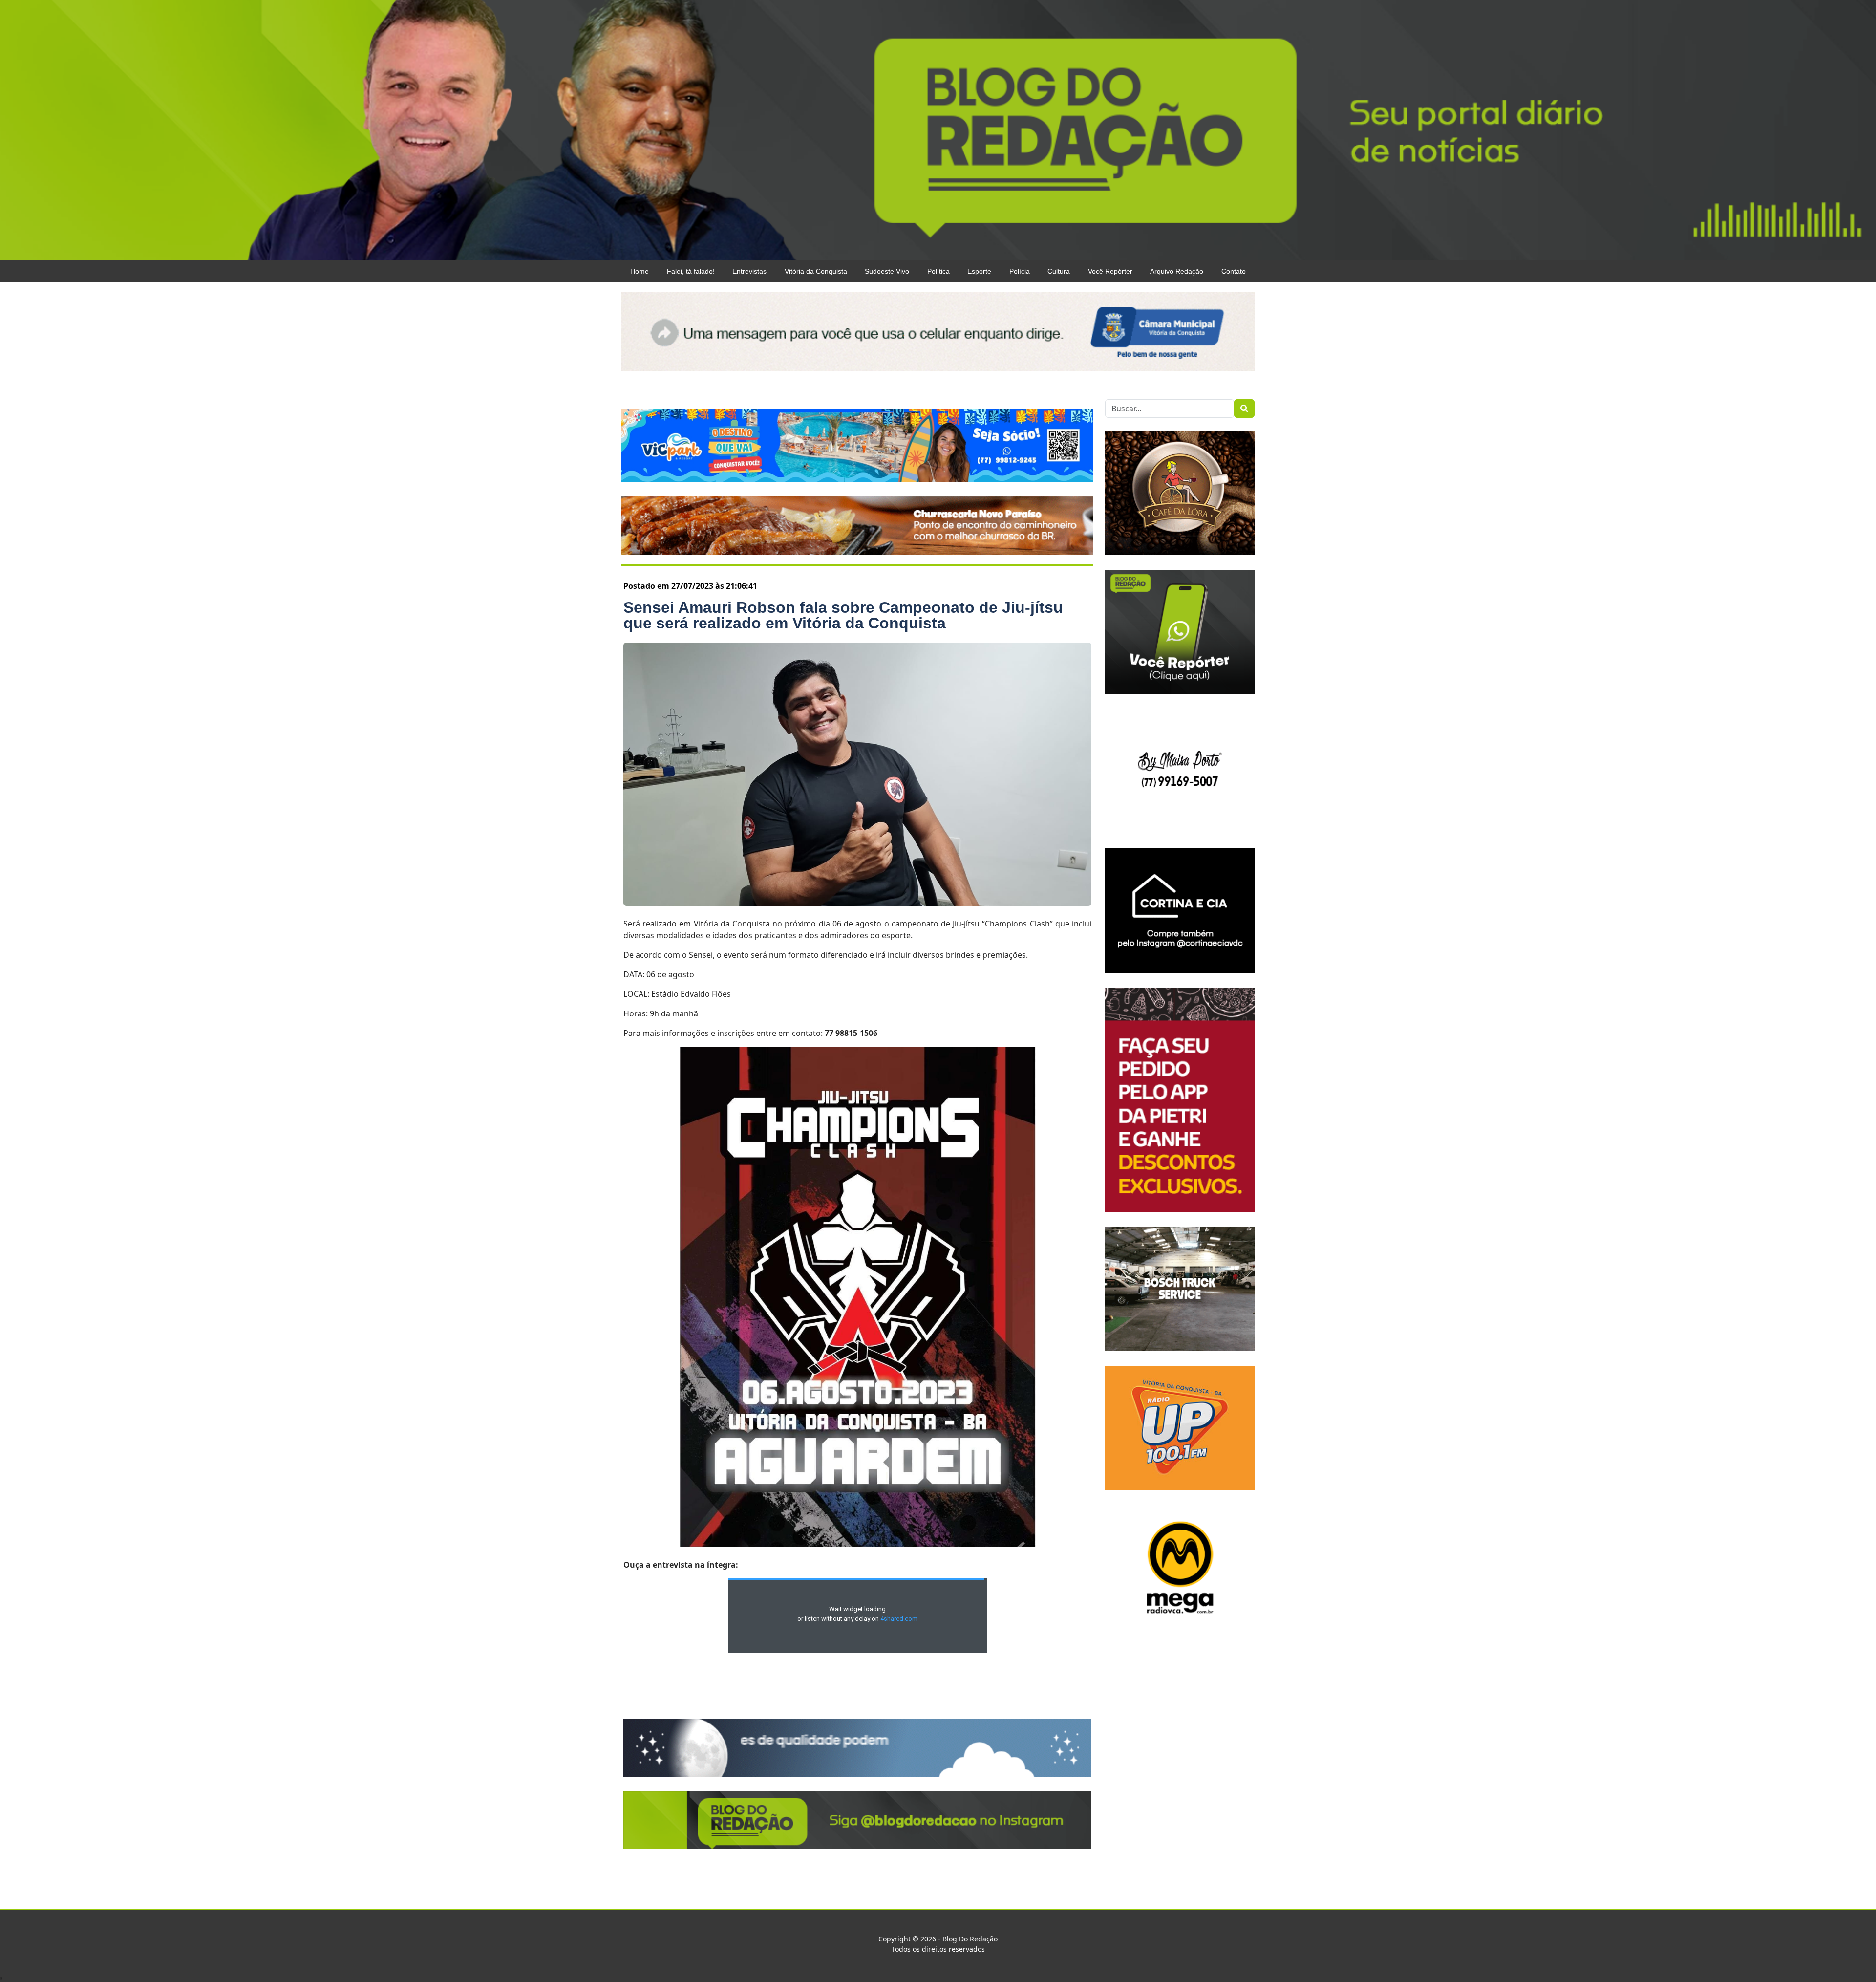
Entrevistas (749, 271)
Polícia (1020, 271)
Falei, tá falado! (691, 271)
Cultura (1059, 271)
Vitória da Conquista (816, 271)
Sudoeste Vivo (887, 271)
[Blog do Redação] (938, 129)
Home (640, 271)
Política (938, 271)
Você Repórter (1110, 271)
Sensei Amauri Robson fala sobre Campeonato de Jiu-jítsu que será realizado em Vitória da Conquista (843, 615)
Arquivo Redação (1177, 271)
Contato (1234, 271)
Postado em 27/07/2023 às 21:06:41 (690, 586)
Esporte (979, 271)
